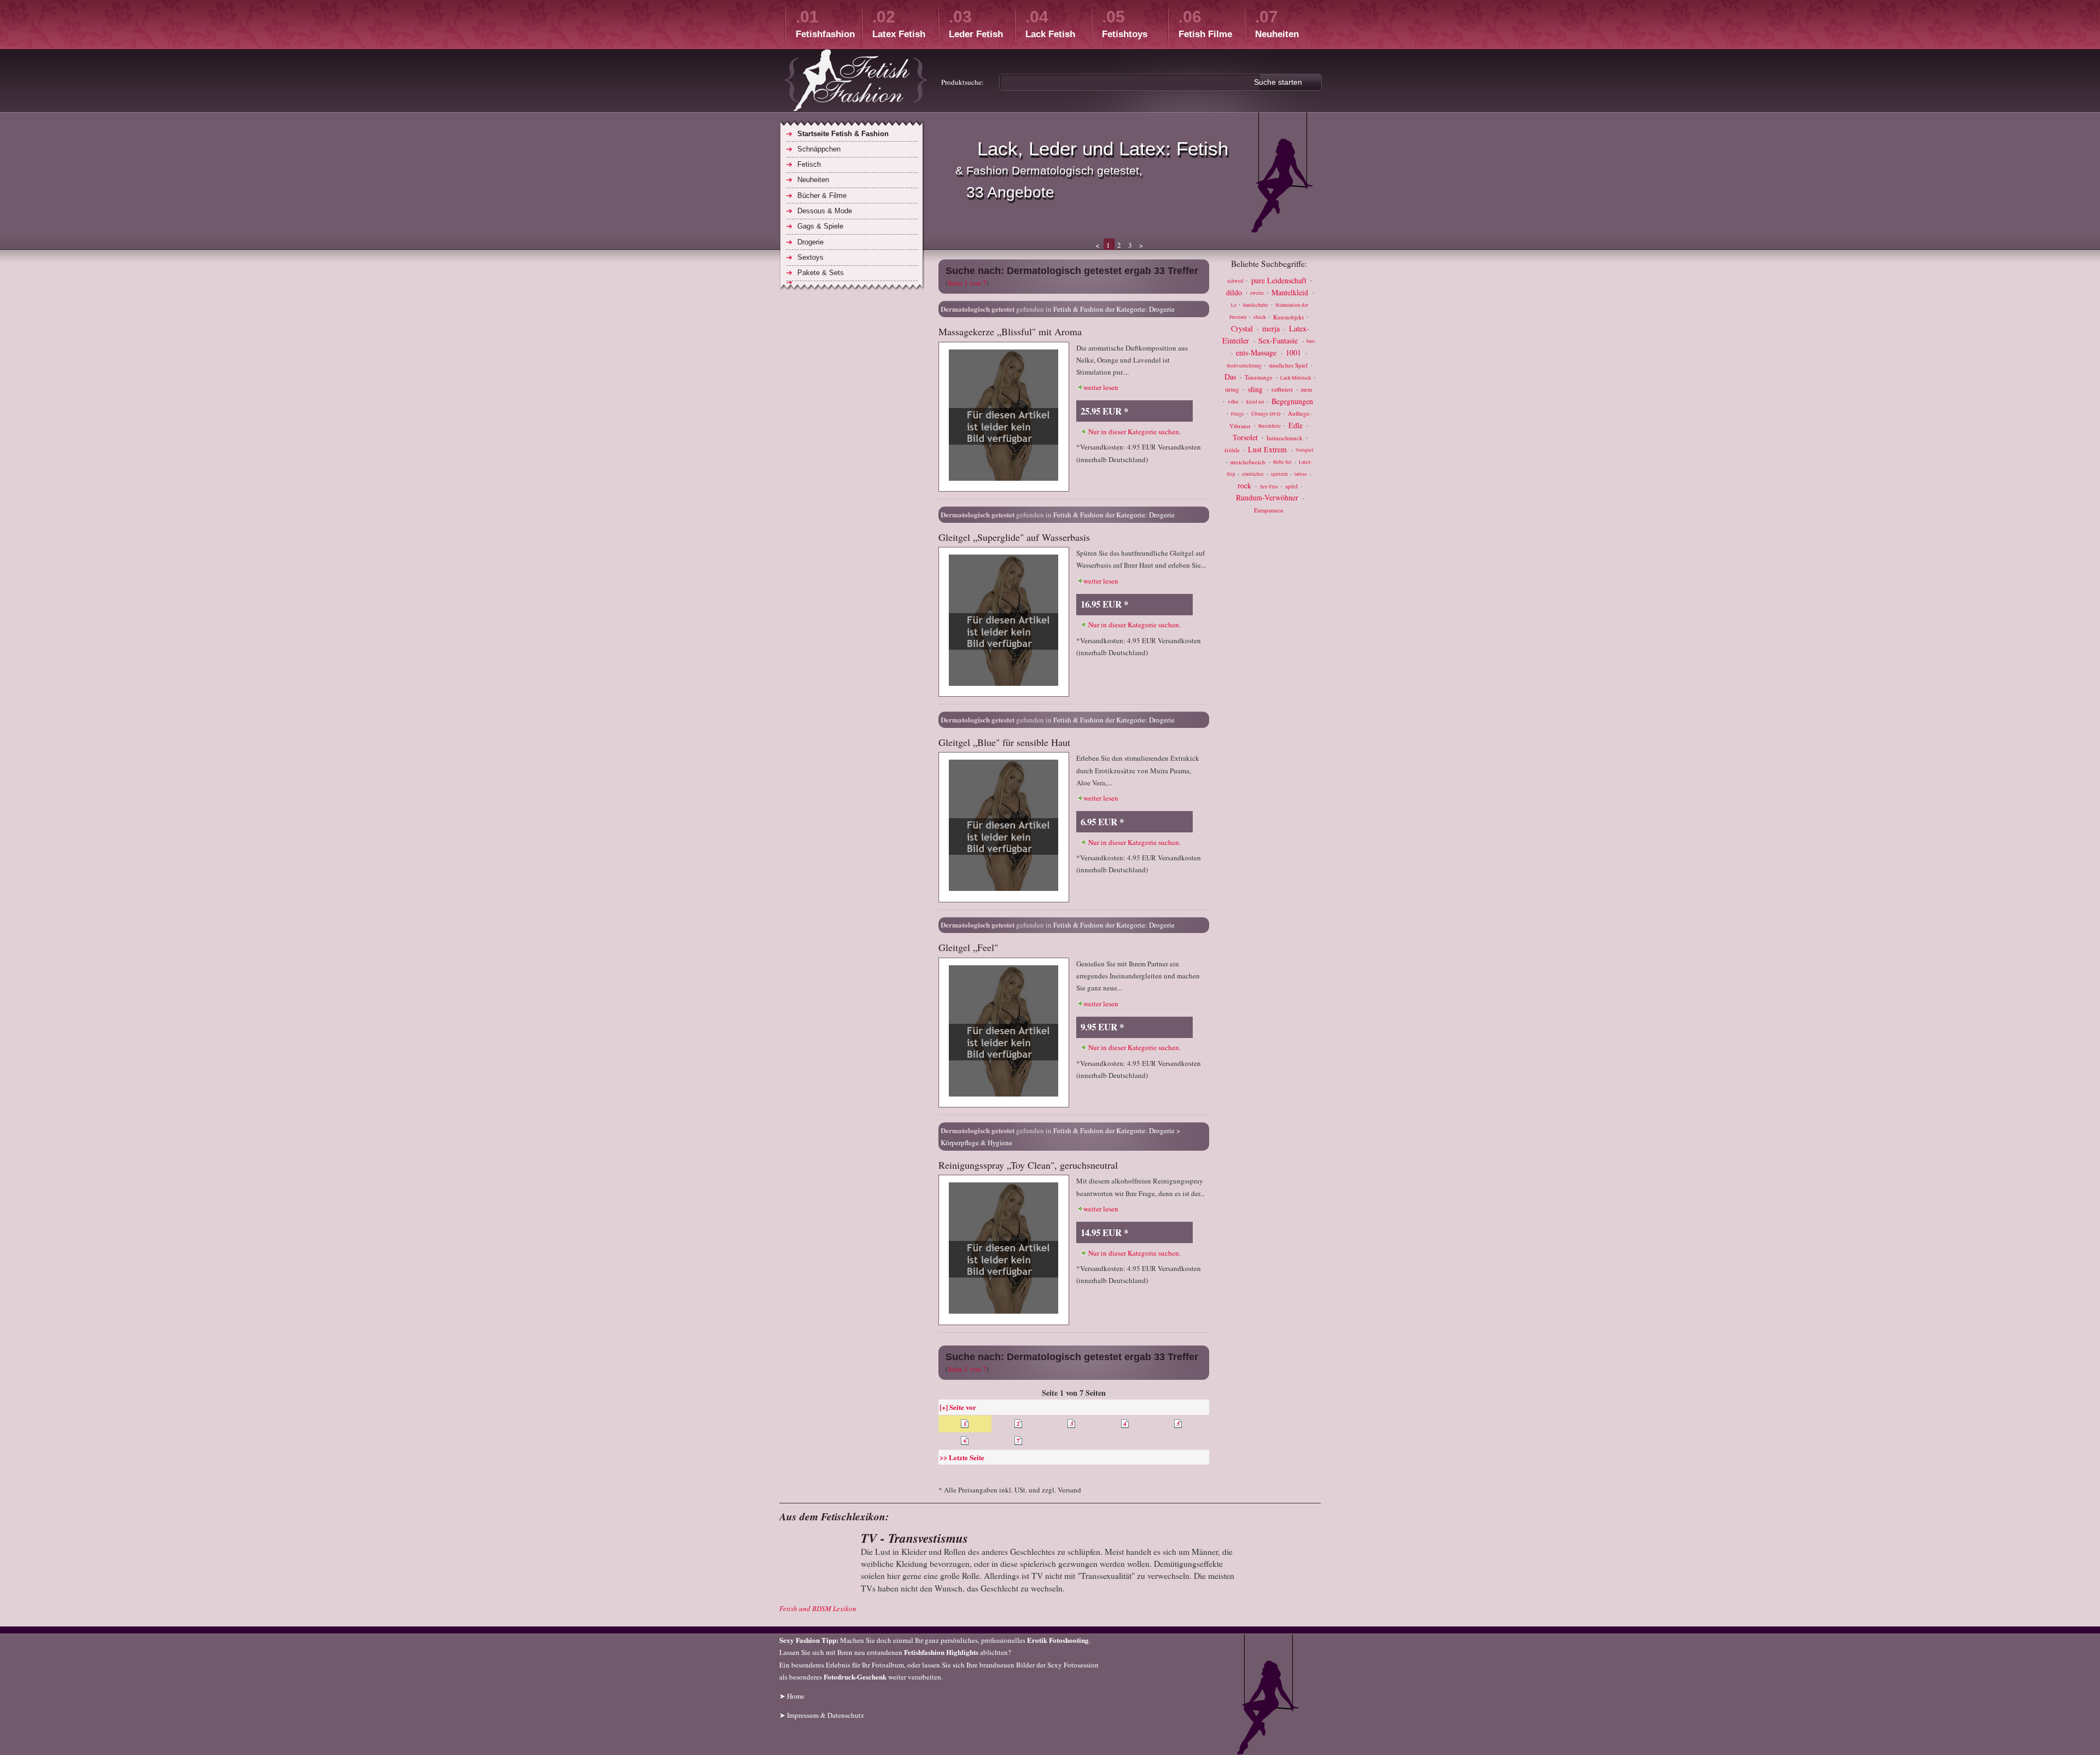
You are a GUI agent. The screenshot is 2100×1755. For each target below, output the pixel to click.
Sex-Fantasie (1279, 340)
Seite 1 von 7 (967, 283)
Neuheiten (1277, 24)
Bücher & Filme (822, 196)
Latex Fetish (899, 24)
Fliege (1238, 414)
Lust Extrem (1268, 449)
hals (1311, 342)
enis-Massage (1257, 352)
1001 (1294, 352)
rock (1246, 485)
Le (1234, 305)
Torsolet (1246, 437)
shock (1260, 317)
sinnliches (1253, 475)
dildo (1235, 292)
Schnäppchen (819, 149)
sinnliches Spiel (1289, 365)
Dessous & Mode (825, 211)
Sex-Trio (1270, 487)
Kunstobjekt (1289, 316)
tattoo (1301, 475)
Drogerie (810, 242)
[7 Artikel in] (852, 282)
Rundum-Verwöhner (1268, 497)
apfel (1292, 486)
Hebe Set (1283, 463)
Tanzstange (1259, 377)
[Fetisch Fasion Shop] (856, 82)
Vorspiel (1305, 451)
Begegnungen (1292, 401)
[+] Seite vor (958, 1407)
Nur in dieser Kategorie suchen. (1134, 432)
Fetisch (809, 164)
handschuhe (1256, 305)
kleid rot (1256, 402)
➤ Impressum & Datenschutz (822, 1715)
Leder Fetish (976, 24)
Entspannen (1269, 510)
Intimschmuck (1285, 437)
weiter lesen (1101, 387)
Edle (1297, 425)
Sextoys (810, 257)
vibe (1234, 401)
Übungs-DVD (1267, 414)
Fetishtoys (1125, 24)
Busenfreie (1270, 426)
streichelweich (1249, 462)
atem (1306, 389)
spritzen (1280, 475)
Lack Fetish (1050, 24)
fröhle (1233, 450)
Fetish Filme (1205, 24)
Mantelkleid (1291, 292)
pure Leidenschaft (1280, 280)
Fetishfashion (825, 24)
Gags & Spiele (820, 226)
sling (1256, 389)
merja (1272, 328)
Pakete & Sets (821, 273)
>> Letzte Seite (962, 1457)
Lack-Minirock (1296, 378)
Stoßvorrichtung (1245, 366)
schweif (1236, 281)
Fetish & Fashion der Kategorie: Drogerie (1114, 309)
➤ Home (792, 1696)
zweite (1258, 293)
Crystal (1243, 328)
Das (1231, 377)
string (1233, 389)
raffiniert (1283, 389)
